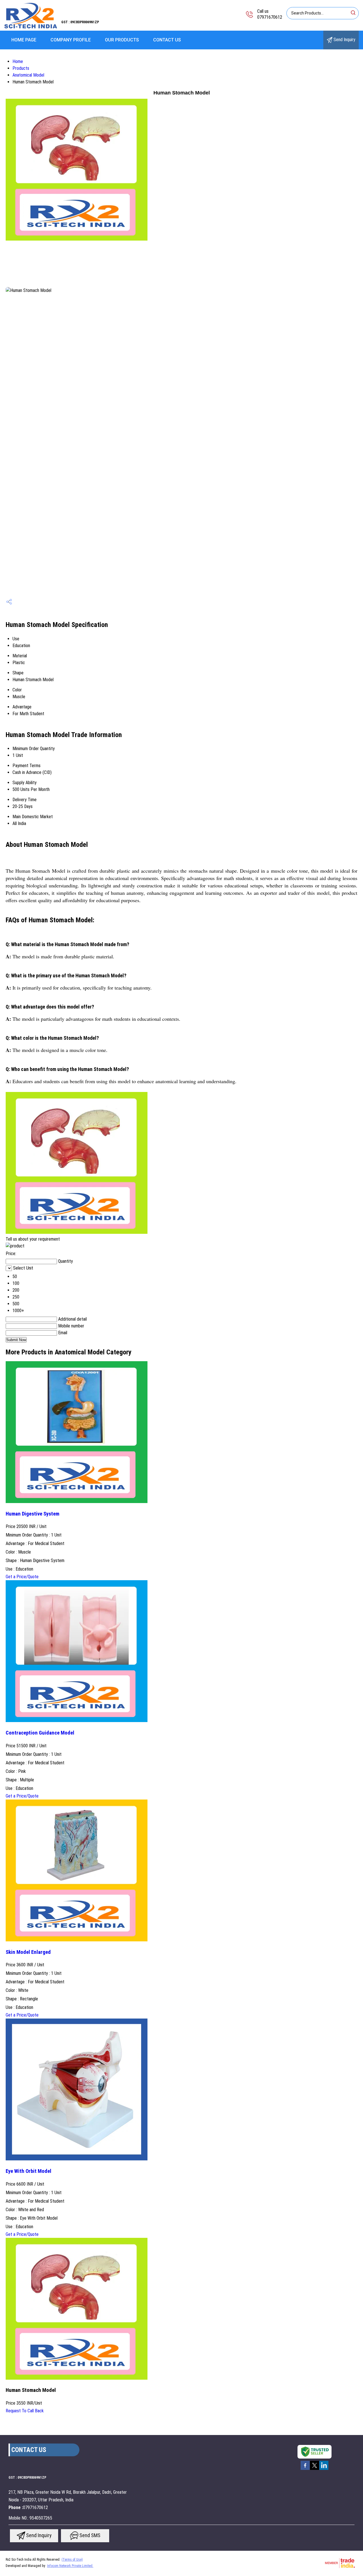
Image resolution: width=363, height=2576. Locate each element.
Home (18, 61)
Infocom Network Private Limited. (70, 2566)
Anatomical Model (28, 75)
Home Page (24, 40)
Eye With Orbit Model (29, 2171)
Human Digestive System (32, 1514)
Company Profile (71, 40)
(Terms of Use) (72, 2560)
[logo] (31, 27)
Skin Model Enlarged (28, 1952)
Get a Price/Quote (22, 1577)
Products (21, 68)
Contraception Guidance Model (40, 1733)
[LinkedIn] (324, 2469)
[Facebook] (305, 2469)
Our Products (122, 40)
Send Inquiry (344, 40)
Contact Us (167, 40)
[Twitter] (315, 2469)
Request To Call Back (25, 2411)
